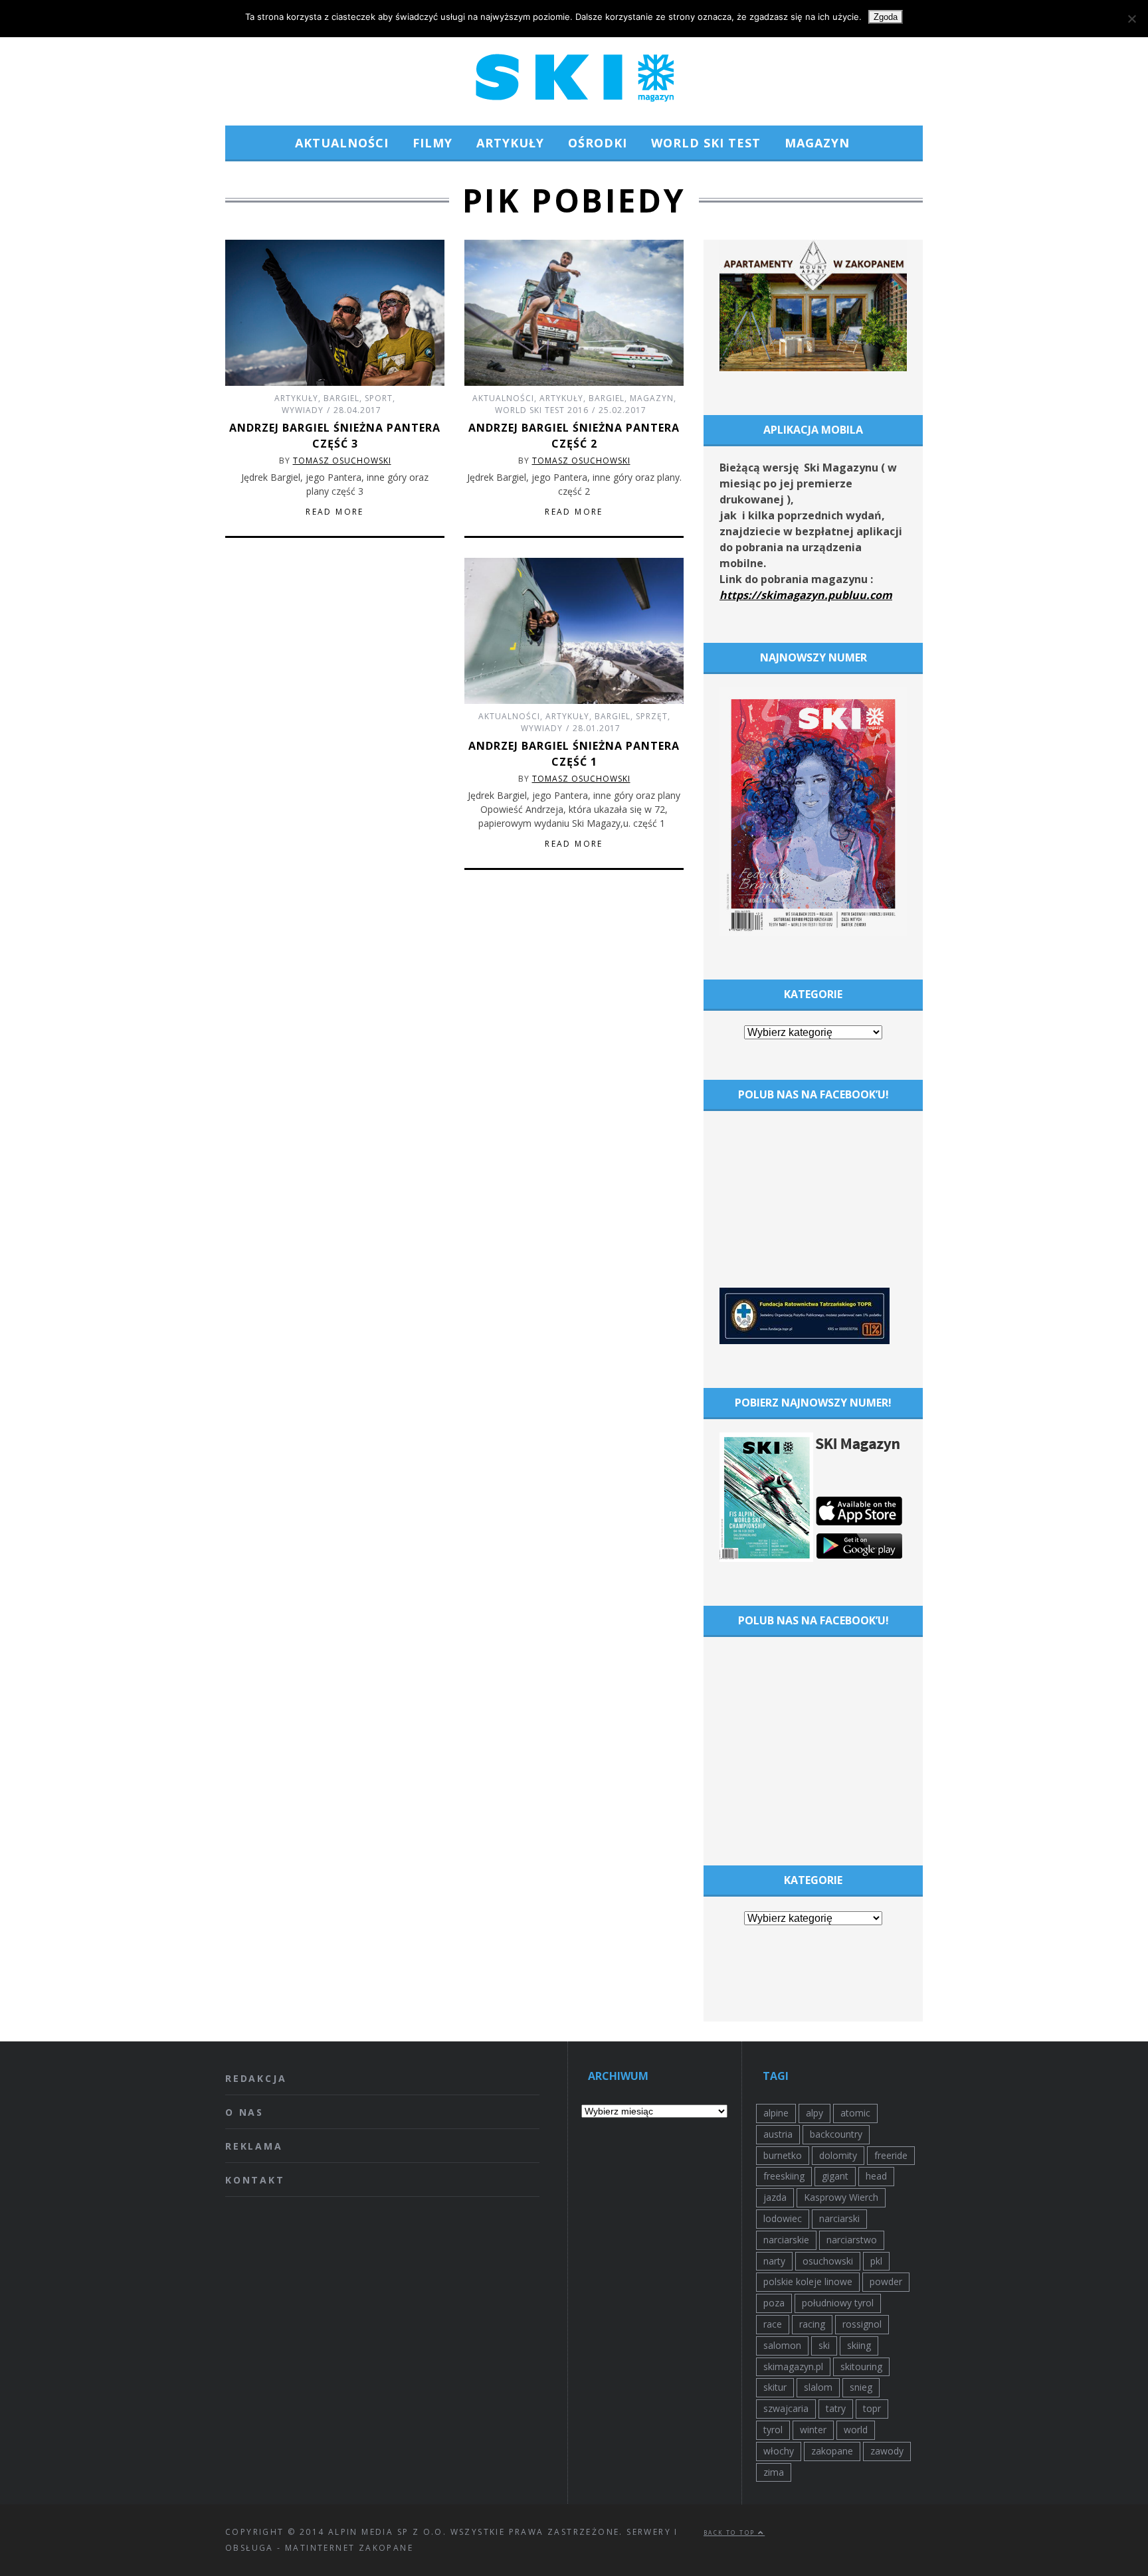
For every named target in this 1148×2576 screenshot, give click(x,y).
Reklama (254, 2146)
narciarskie (786, 2240)
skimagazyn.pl (793, 2366)
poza (774, 2303)
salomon (782, 2345)
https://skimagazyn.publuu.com (806, 595)
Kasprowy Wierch (841, 2197)
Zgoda (886, 17)
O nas (244, 2112)
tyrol (773, 2430)
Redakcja (256, 2078)
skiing (859, 2345)
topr (872, 2408)
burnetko (783, 2155)
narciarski (839, 2218)
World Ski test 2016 (542, 410)
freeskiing (784, 2176)
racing (812, 2324)
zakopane (832, 2451)
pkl (876, 2261)
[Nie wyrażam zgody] (1131, 19)
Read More (335, 512)
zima (774, 2472)
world (856, 2430)
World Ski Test (706, 143)
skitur (775, 2387)
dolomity (838, 2155)
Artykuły (510, 143)
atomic (855, 2113)
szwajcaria (786, 2408)
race (773, 2324)
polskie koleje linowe (808, 2281)
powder (886, 2281)
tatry (836, 2408)
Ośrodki (598, 143)
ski (824, 2345)
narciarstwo (852, 2240)
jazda (775, 2197)
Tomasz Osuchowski (342, 461)
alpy (814, 2113)
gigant (835, 2176)
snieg (861, 2387)
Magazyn (817, 143)
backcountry (836, 2134)
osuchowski (828, 2261)
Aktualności (342, 143)
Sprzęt (652, 716)
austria (778, 2134)
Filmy (432, 143)
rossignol (862, 2324)
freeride (891, 2155)
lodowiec (783, 2218)
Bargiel (341, 398)
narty (774, 2261)
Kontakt (255, 2180)
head (876, 2176)
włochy (779, 2451)
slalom (818, 2387)
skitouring (861, 2366)
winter (813, 2430)
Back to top (731, 2533)
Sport (379, 398)
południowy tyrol (838, 2303)
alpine (776, 2113)
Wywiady (303, 410)
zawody (887, 2451)
